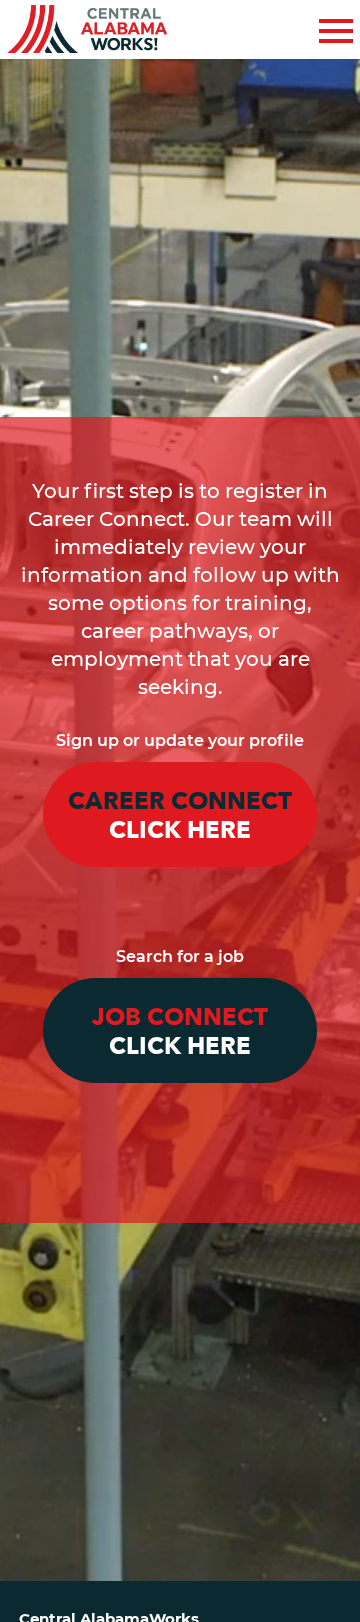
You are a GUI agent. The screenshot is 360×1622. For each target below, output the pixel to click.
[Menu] (336, 27)
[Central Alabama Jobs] (87, 29)
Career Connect (180, 816)
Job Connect (180, 1032)
